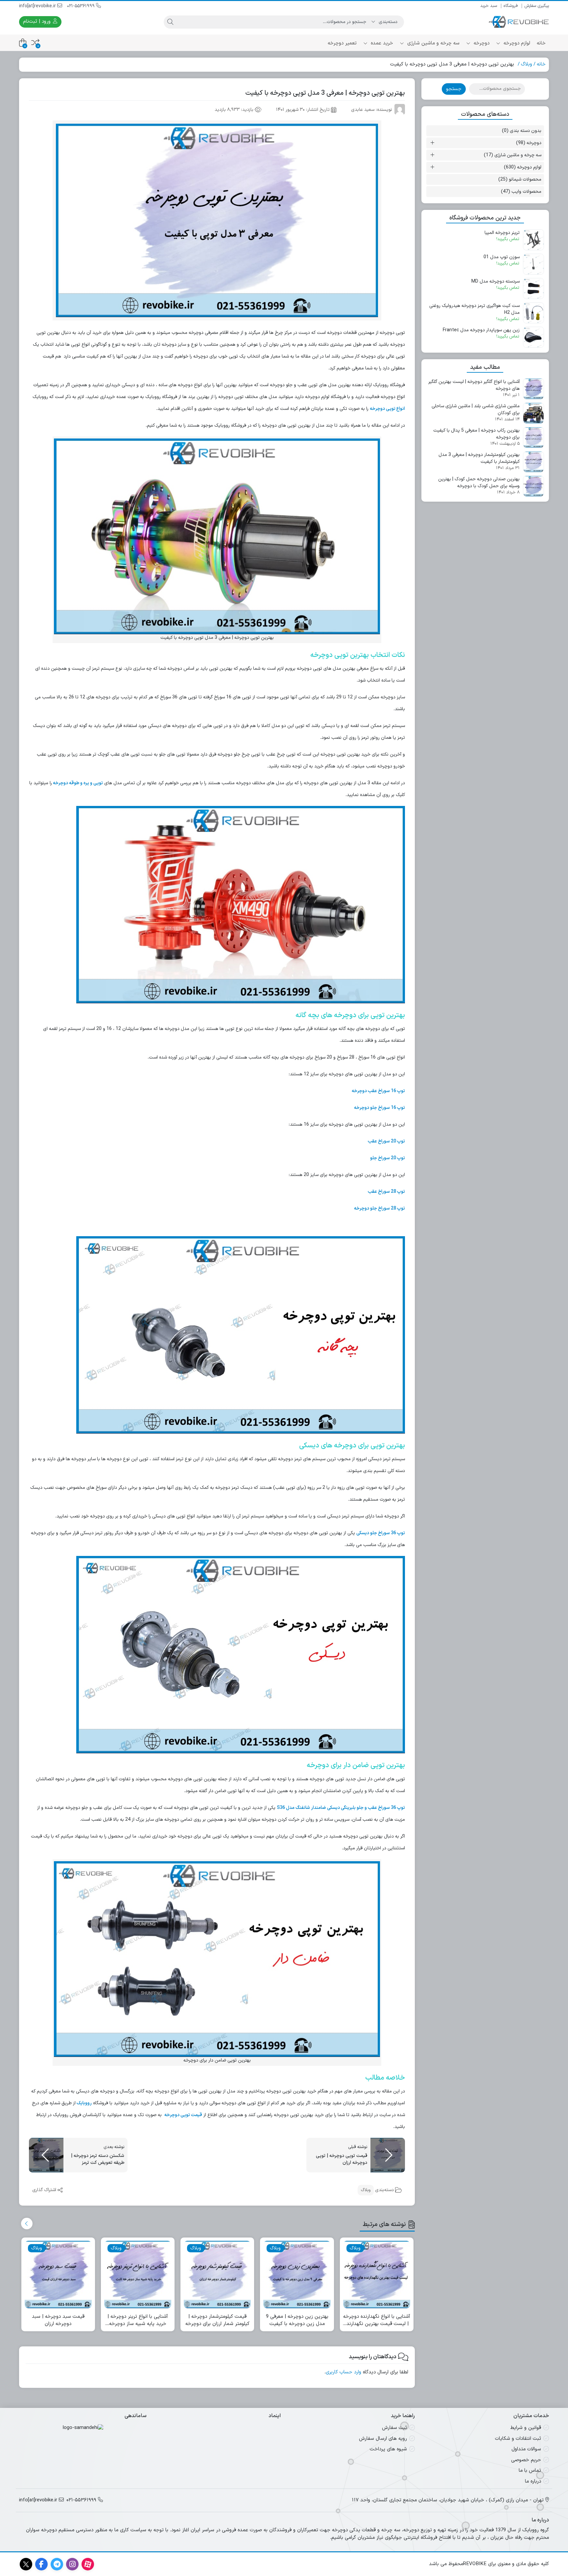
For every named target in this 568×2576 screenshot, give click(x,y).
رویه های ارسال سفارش (383, 2438)
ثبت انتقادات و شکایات (518, 2438)
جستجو (454, 89)
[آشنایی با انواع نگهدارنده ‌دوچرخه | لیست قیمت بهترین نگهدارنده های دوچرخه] (377, 2274)
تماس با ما (530, 2471)
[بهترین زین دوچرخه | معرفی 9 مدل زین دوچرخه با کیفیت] (297, 2274)
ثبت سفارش (394, 2428)
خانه (541, 43)
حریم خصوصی (526, 2460)
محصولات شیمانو (525, 179)
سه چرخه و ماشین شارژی (433, 43)
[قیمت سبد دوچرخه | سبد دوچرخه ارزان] (58, 2274)
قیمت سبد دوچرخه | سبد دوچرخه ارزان (58, 2321)
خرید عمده (381, 43)
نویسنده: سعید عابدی (372, 110)
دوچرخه (481, 43)
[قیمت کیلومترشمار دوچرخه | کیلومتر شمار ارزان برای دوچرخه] (217, 2274)
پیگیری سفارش (537, 6)
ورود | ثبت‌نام (38, 22)
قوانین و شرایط (526, 2428)
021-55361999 (82, 6)
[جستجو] (170, 22)
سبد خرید (489, 6)
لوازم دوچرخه (516, 43)
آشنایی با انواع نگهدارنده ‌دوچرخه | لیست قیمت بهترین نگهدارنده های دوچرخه (377, 2321)
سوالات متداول (526, 2449)
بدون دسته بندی (526, 131)
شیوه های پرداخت (388, 2449)
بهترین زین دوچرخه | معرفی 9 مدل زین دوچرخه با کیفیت (297, 2321)
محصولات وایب (526, 192)
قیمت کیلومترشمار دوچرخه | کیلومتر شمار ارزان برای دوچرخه (217, 2321)
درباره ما (533, 2481)
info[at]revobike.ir (38, 6)
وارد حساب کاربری (343, 2372)
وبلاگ (527, 64)
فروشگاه (511, 6)
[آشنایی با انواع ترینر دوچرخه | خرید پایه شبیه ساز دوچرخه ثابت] (138, 2274)
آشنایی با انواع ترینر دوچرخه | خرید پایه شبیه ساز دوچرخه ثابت (138, 2321)
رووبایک (84, 2103)
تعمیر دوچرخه (342, 43)
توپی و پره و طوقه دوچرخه (78, 783)
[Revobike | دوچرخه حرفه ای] (519, 22)
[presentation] (27, 2224)
